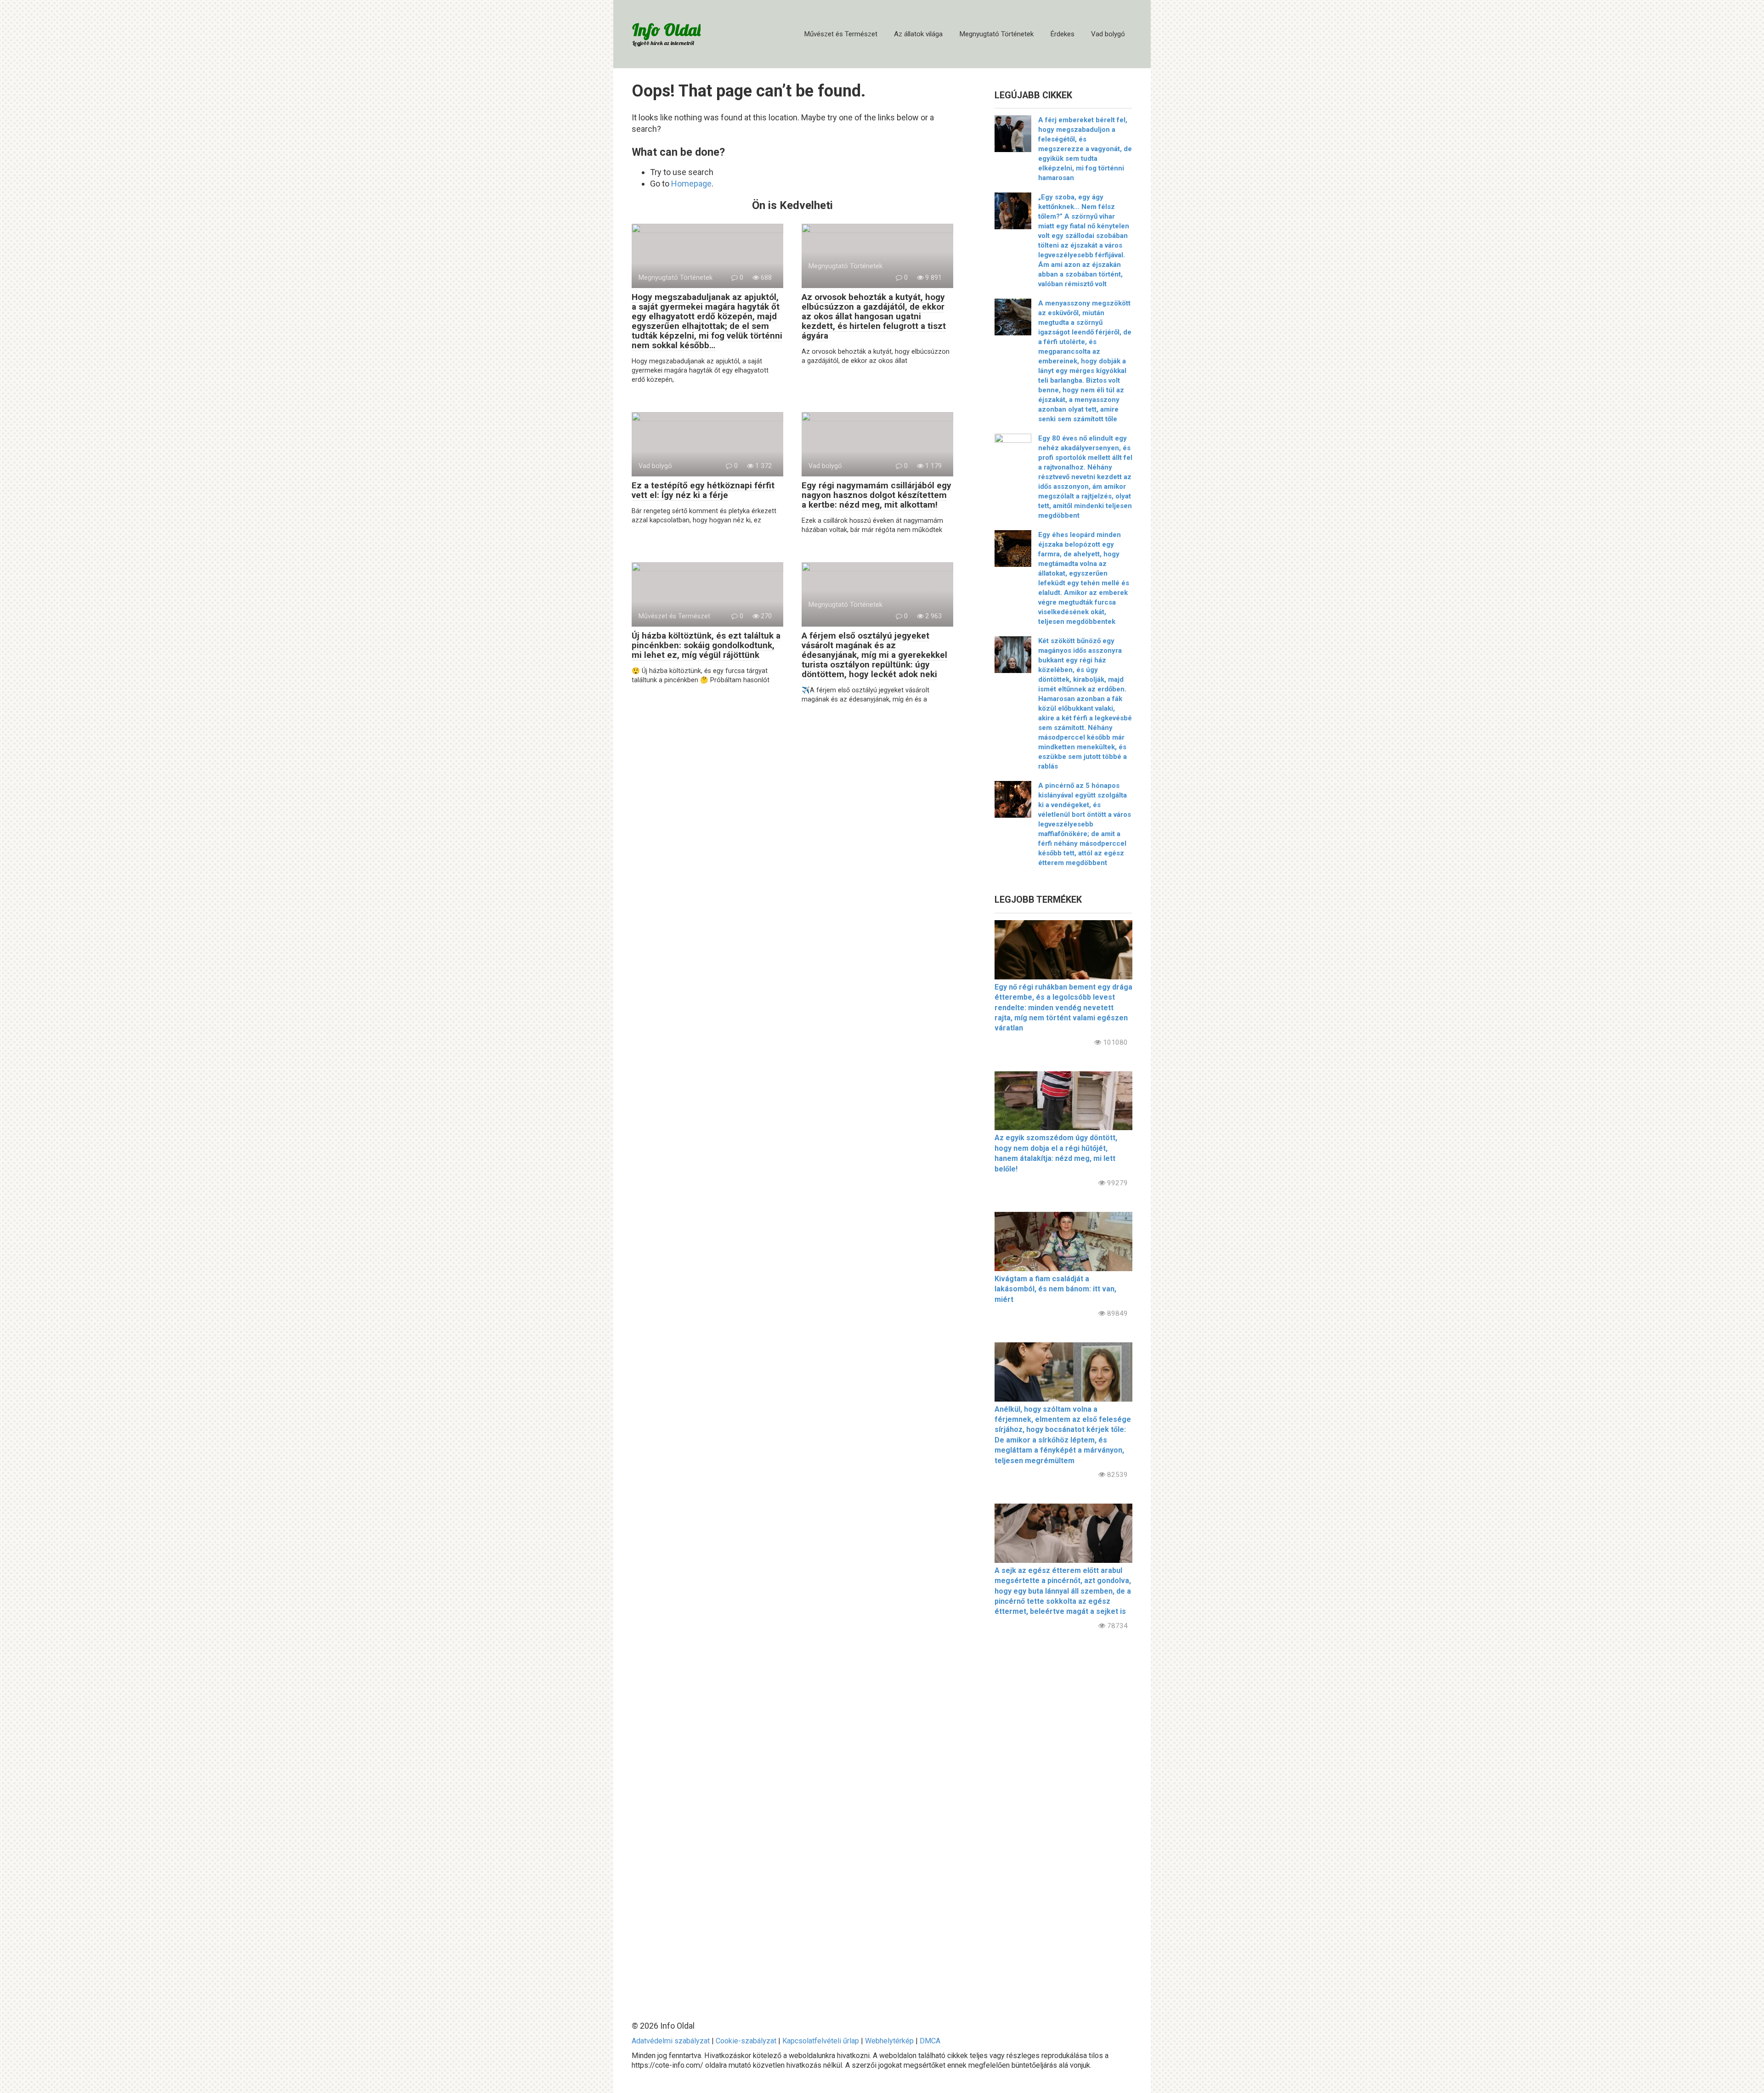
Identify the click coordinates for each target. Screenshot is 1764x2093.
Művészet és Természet (841, 34)
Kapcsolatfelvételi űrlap (821, 2041)
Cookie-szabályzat (746, 2041)
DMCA (930, 2041)
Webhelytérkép (889, 2041)
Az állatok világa (918, 34)
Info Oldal (666, 30)
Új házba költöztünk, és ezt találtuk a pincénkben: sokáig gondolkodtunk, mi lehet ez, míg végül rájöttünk (706, 645)
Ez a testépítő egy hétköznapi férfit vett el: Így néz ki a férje (703, 490)
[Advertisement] (1063, 1818)
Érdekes (1062, 34)
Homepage (691, 184)
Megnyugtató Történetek (996, 34)
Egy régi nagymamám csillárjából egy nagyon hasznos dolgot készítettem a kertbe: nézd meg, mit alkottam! (876, 495)
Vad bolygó (1108, 34)
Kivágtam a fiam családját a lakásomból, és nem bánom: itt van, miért (1055, 1289)
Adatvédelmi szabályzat (671, 2041)
